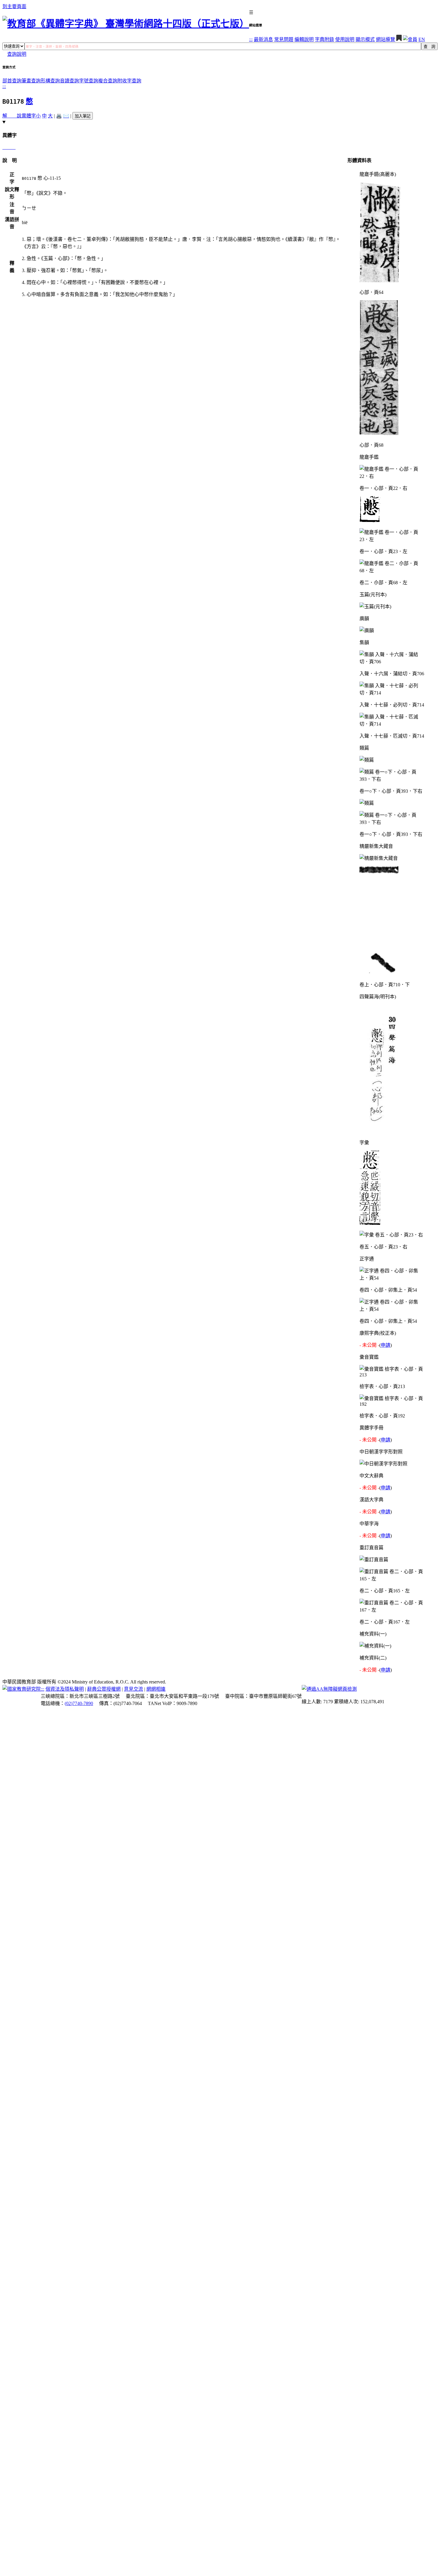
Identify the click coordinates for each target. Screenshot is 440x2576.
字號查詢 (89, 81)
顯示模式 (365, 39)
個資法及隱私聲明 (65, 1689)
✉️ (66, 116)
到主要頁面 (14, 6)
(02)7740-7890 (79, 1703)
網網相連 (156, 1689)
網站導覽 (386, 39)
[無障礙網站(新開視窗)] (329, 1689)
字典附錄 (324, 39)
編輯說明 (304, 39)
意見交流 (133, 1689)
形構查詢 (50, 81)
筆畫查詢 (31, 81)
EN (422, 39)
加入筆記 (83, 116)
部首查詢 (12, 81)
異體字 (29, 116)
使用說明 (345, 39)
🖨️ (59, 116)
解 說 (12, 116)
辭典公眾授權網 (104, 1689)
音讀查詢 (69, 81)
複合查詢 (108, 81)
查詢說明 (17, 54)
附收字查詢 (129, 81)
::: (251, 39)
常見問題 (284, 39)
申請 (386, 1345)
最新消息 (263, 39)
